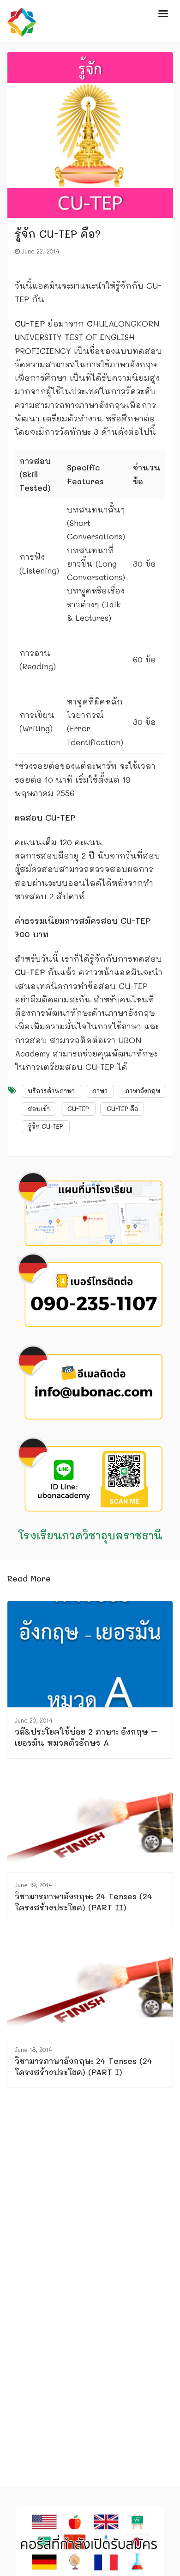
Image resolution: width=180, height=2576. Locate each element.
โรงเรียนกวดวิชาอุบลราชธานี (90, 1535)
